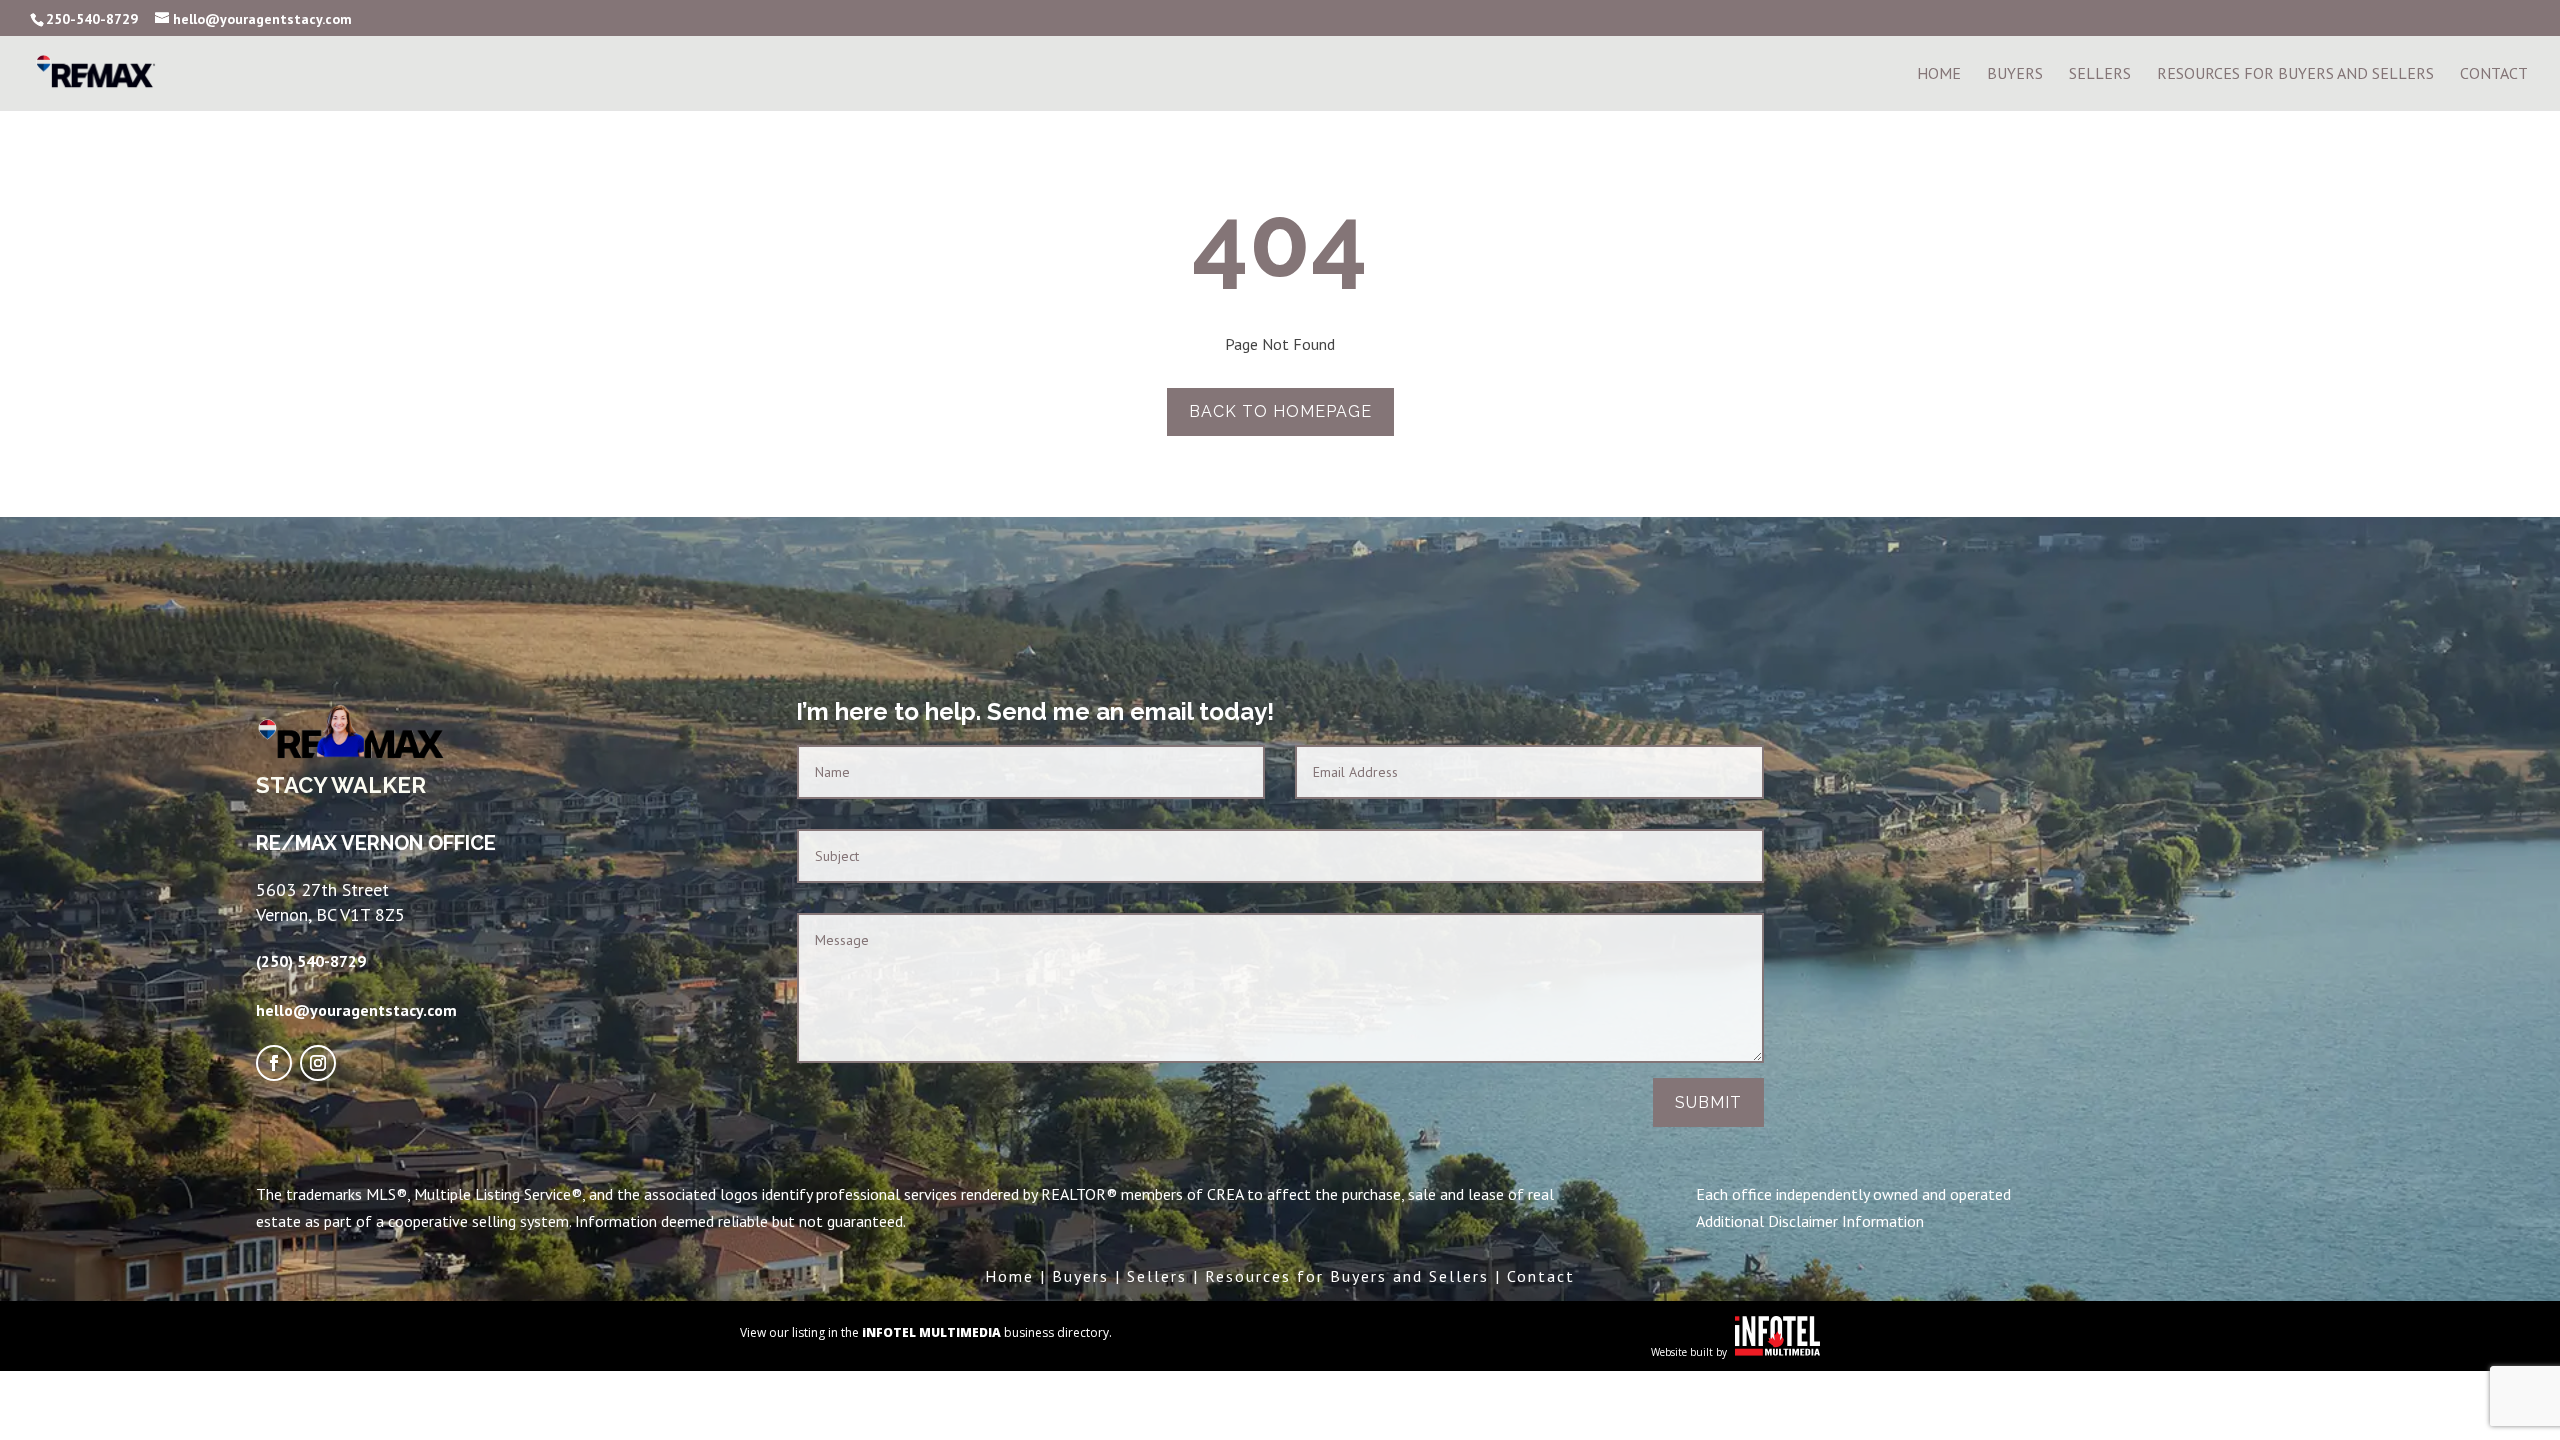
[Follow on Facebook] (274, 1063)
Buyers (2015, 74)
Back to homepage (1280, 411)
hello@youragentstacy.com (356, 1010)
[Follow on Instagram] (318, 1063)
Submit (1708, 1102)
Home (1939, 74)
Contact (2494, 74)
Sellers (2100, 74)
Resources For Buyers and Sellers (2295, 74)
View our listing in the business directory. (926, 1332)
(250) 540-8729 (311, 961)
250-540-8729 (92, 19)
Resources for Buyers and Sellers (1347, 1276)
